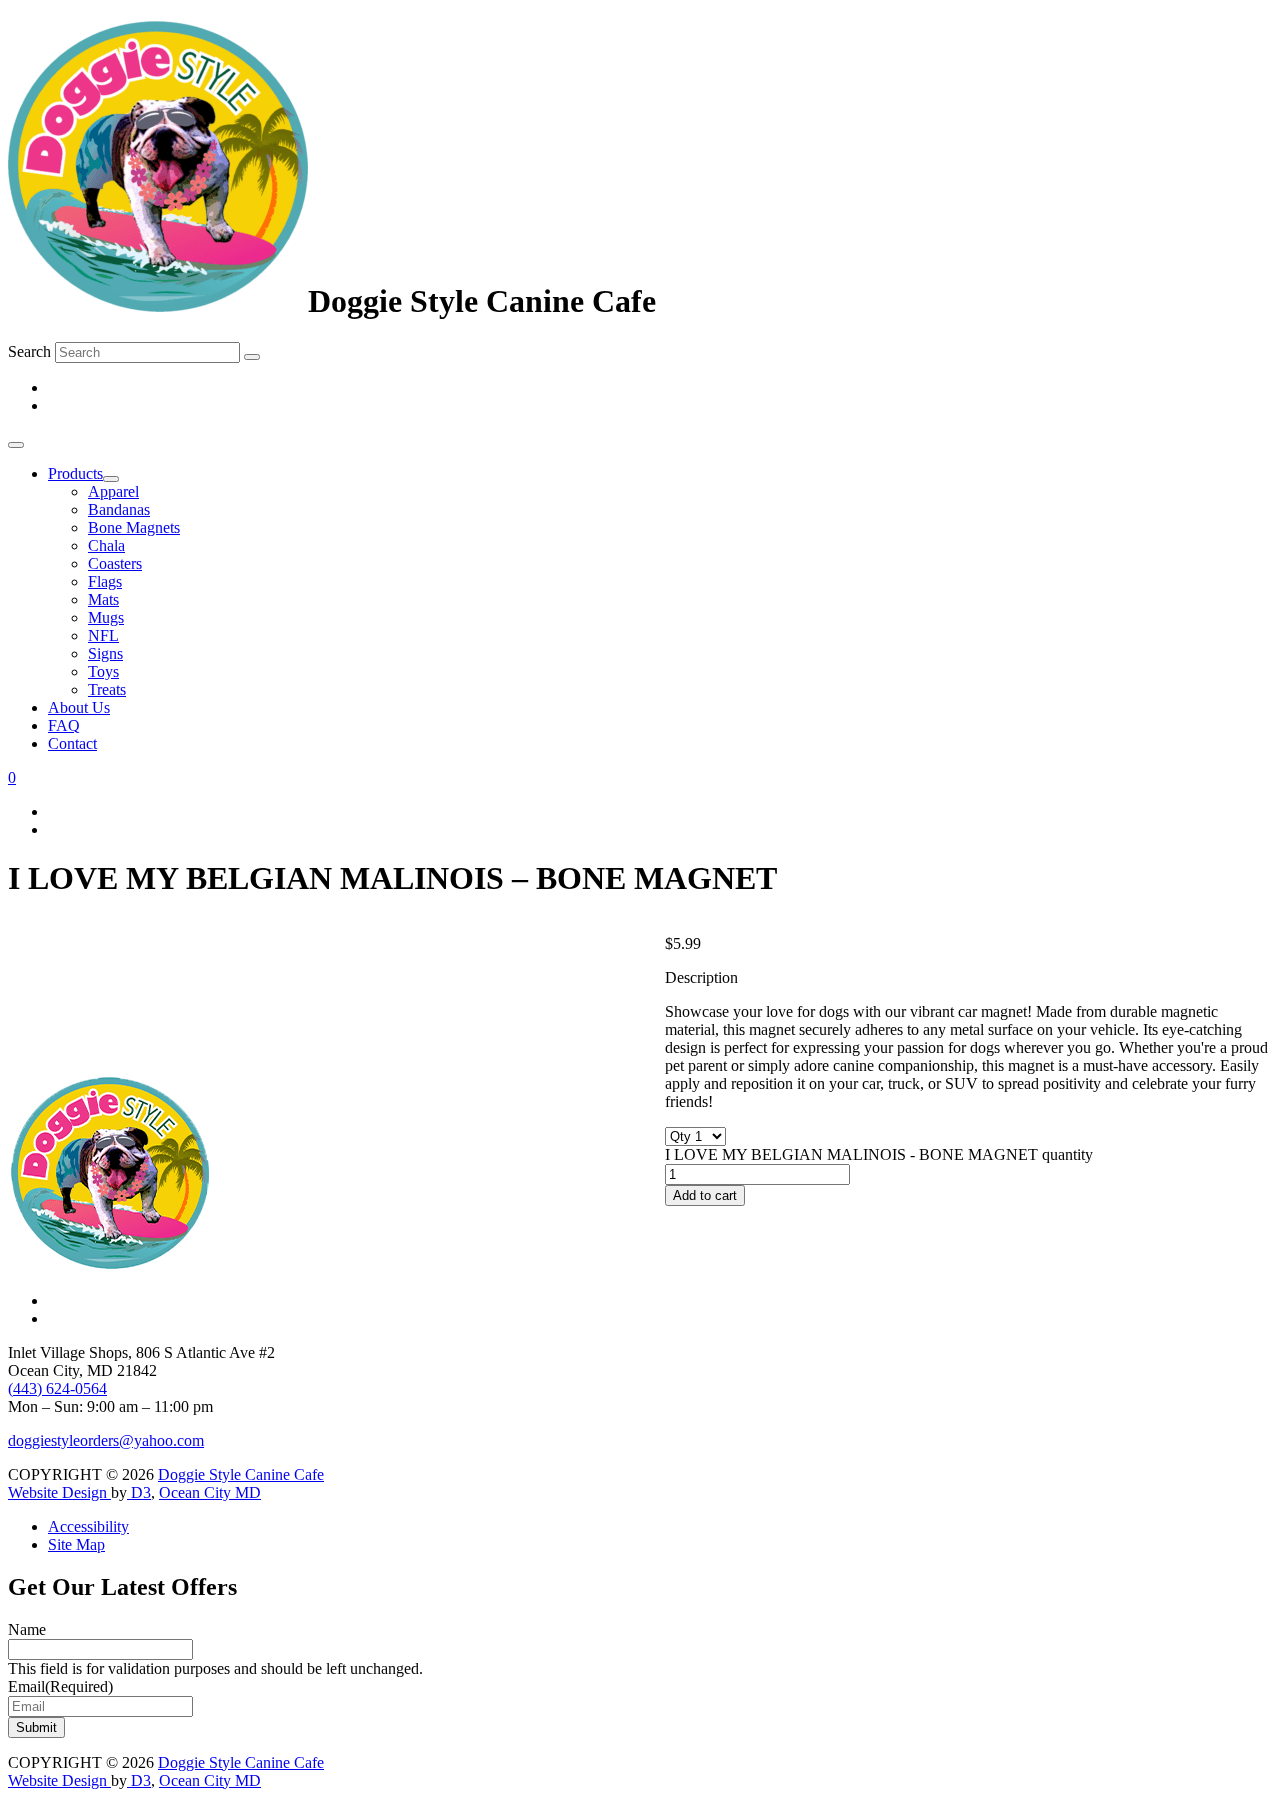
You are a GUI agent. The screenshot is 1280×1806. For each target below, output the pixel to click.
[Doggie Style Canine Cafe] (158, 301)
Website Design (59, 1492)
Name (27, 1629)
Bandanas (119, 509)
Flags (105, 581)
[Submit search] (252, 357)
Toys (103, 671)
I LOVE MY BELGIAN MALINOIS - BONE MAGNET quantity (879, 1154)
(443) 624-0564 (57, 1388)
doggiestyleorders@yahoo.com (106, 1440)
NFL (103, 635)
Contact (72, 743)
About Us (79, 707)
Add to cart (705, 1195)
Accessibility (88, 1526)
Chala (106, 545)
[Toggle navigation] (16, 445)
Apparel (113, 491)
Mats (103, 599)
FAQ (64, 725)
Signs (105, 653)
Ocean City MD (210, 1492)
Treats (107, 689)
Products (75, 473)
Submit (36, 1727)
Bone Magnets (134, 527)
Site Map (76, 1544)
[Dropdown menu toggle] (111, 479)
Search (29, 351)
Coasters (115, 563)
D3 (139, 1492)
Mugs (106, 617)
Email (60, 1686)
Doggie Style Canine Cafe (241, 1474)
